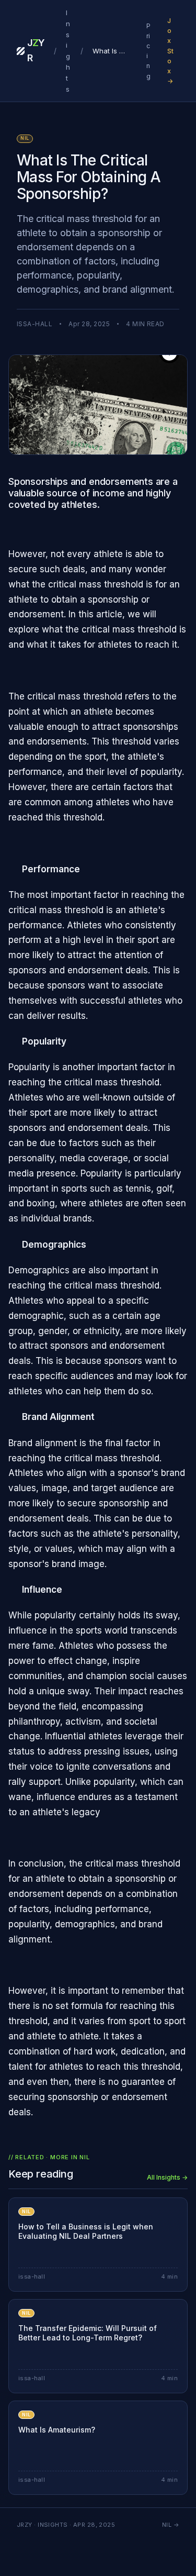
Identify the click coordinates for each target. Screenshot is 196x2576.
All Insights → (167, 2177)
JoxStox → (170, 51)
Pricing (148, 51)
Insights (68, 51)
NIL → (171, 2525)
